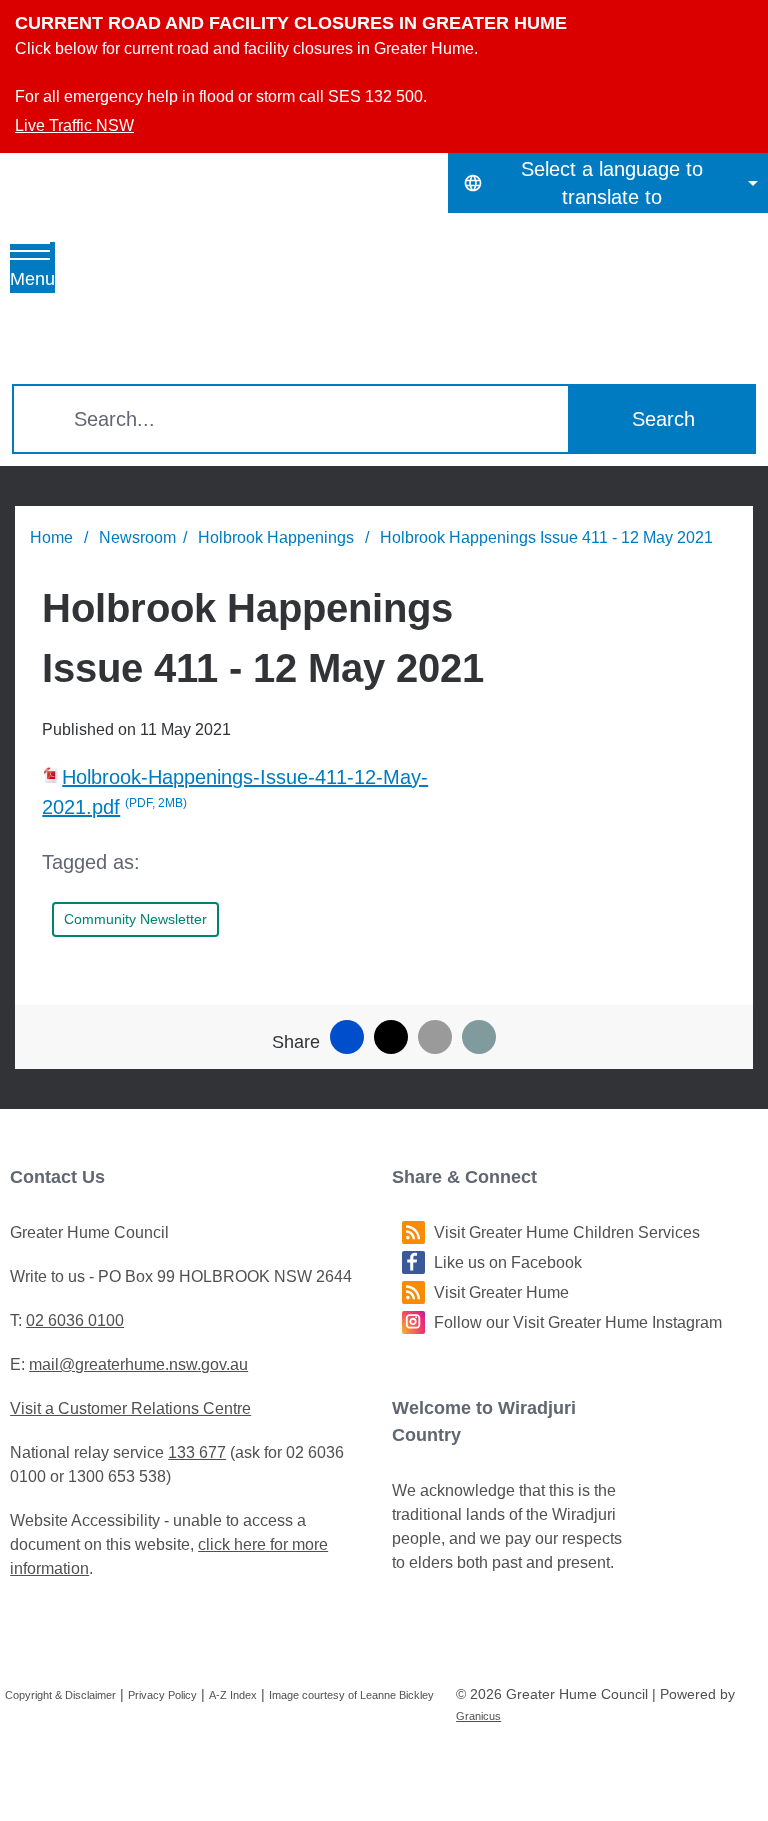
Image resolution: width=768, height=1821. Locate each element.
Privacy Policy (162, 1695)
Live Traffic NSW (74, 125)
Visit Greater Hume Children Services (567, 1232)
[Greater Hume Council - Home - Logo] (191, 290)
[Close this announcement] (744, 22)
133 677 (197, 1452)
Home (51, 537)
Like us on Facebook (508, 1262)
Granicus (478, 1716)
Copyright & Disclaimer (60, 1695)
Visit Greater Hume (501, 1292)
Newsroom (137, 537)
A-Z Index (233, 1695)
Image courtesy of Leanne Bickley (351, 1695)
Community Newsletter (135, 919)
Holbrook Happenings (278, 537)
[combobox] (608, 183)
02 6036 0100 (75, 1320)
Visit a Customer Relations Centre (130, 1408)
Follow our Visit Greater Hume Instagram (578, 1322)
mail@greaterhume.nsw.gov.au (138, 1364)
